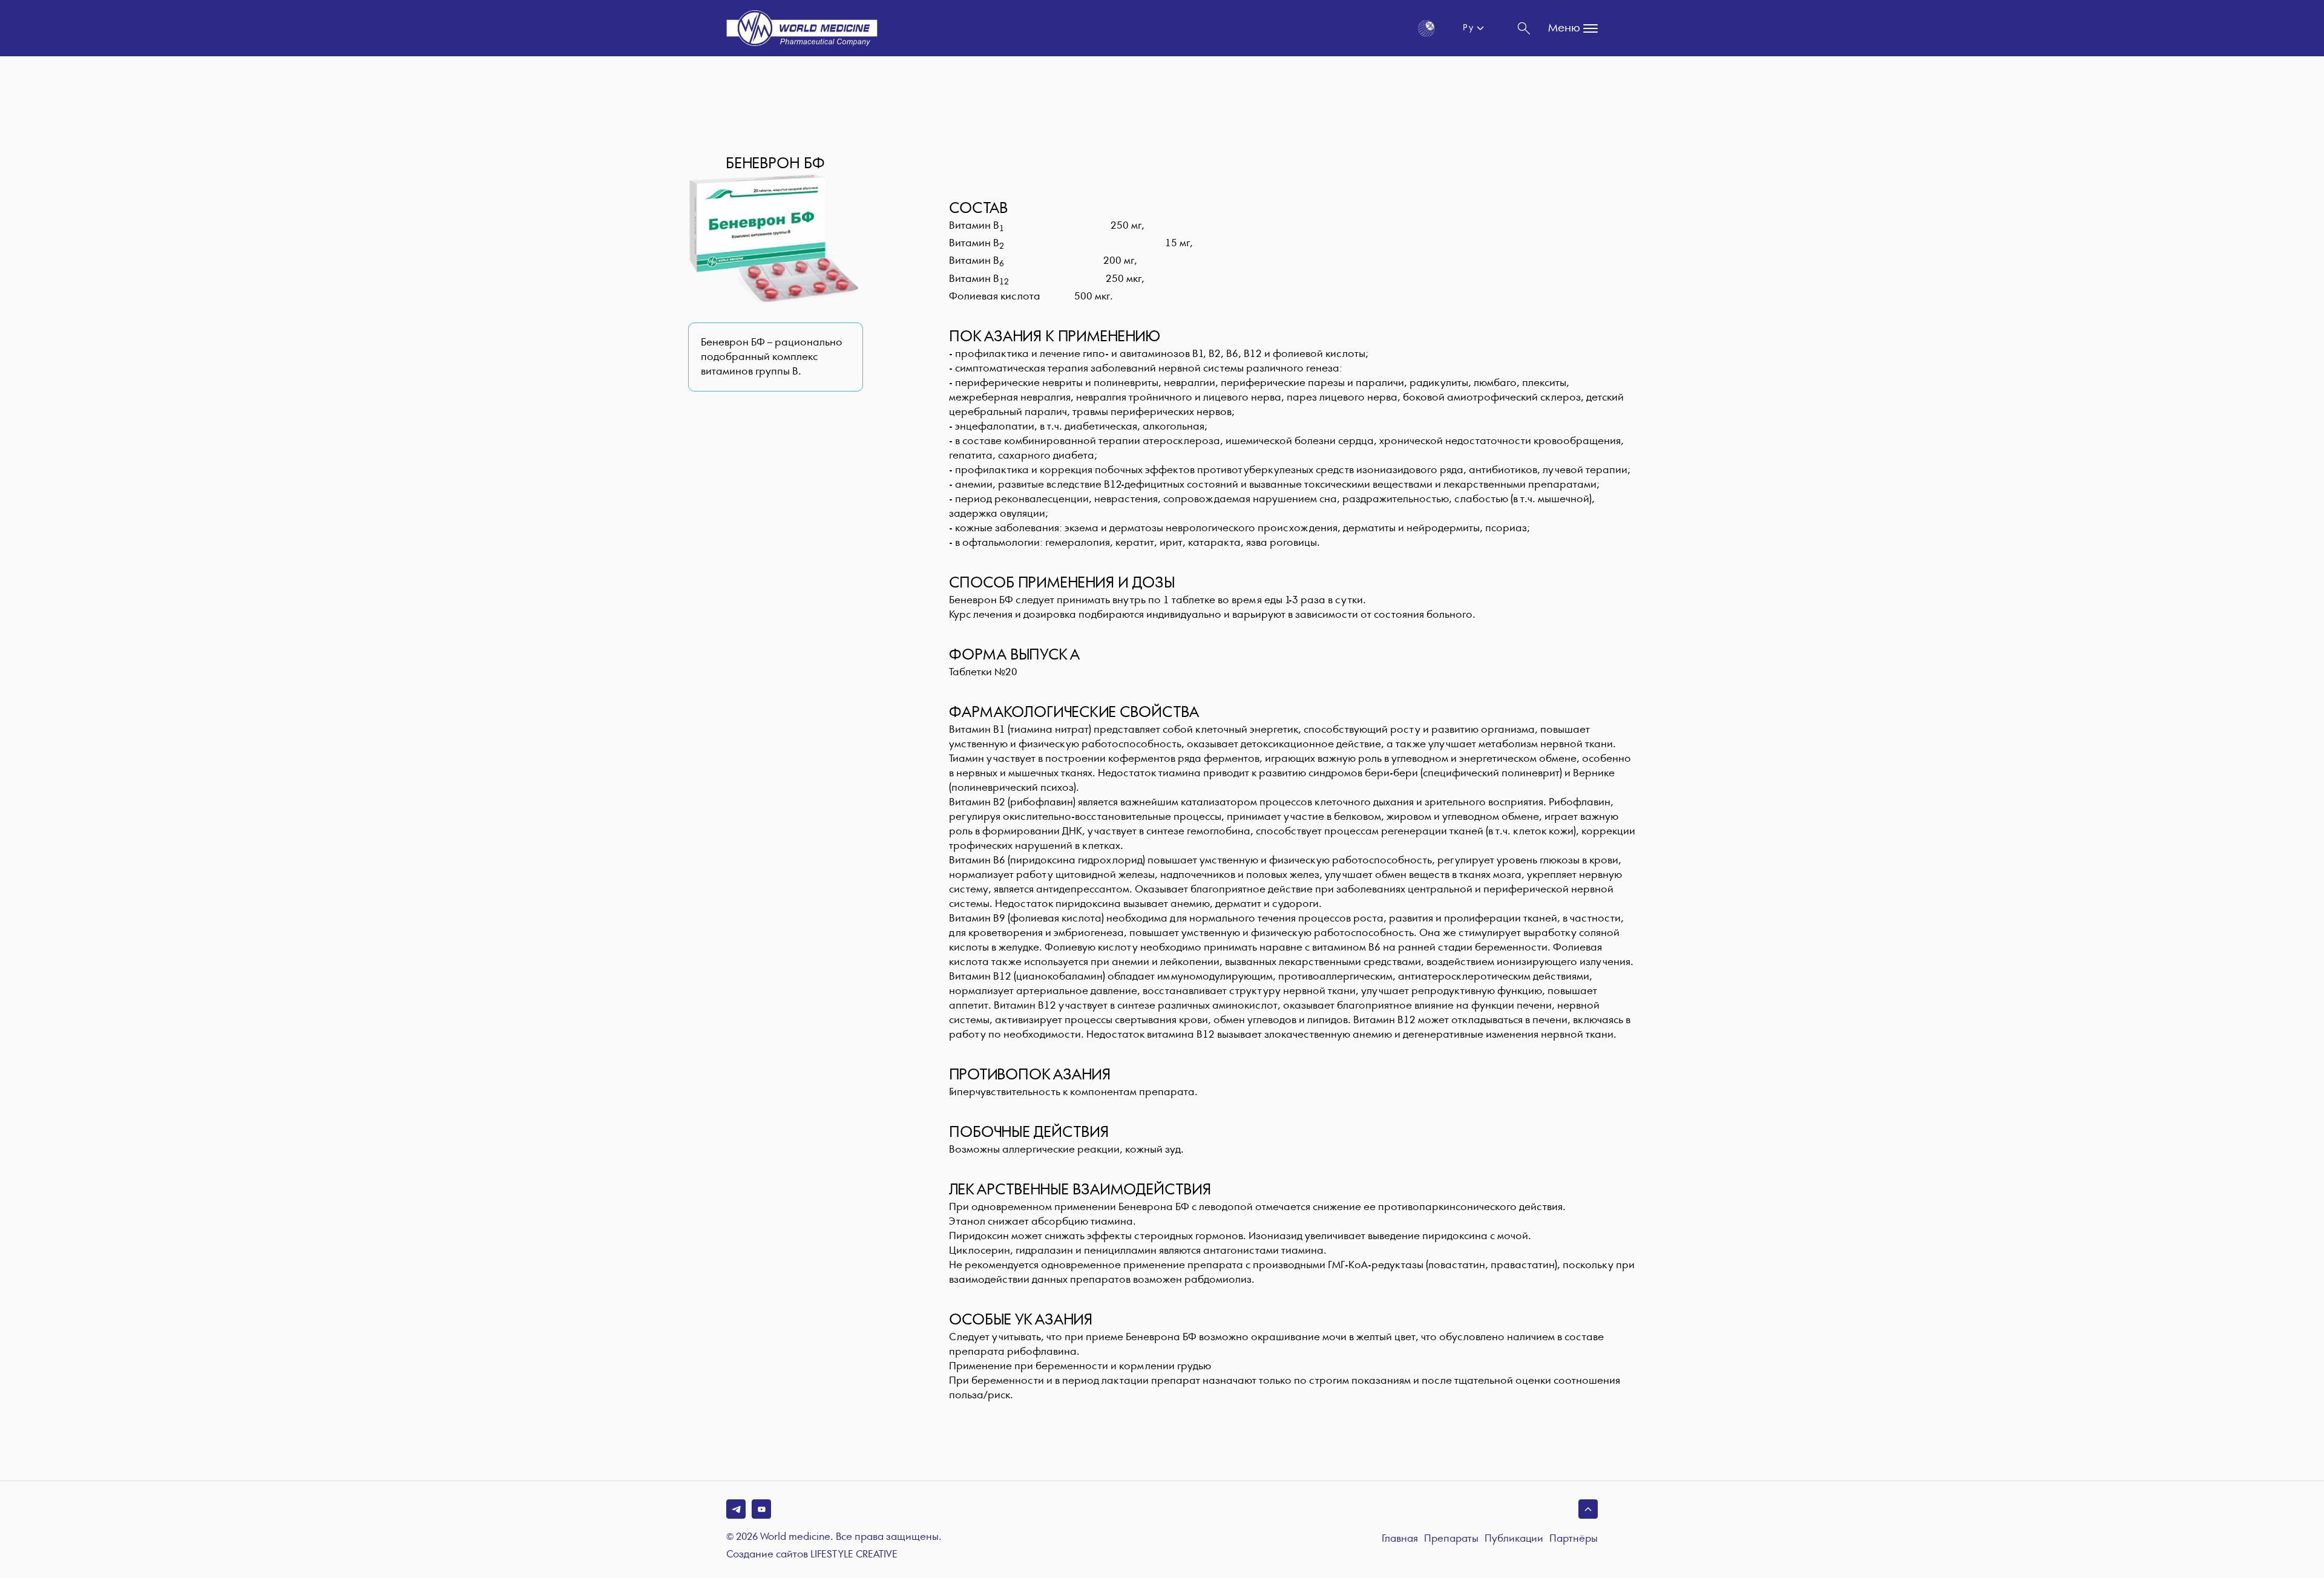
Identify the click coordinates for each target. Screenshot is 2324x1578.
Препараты (1451, 1539)
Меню (1564, 28)
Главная (1400, 1539)
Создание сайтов (812, 1555)
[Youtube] (761, 1509)
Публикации (1514, 1539)
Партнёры (1574, 1539)
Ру (1468, 28)
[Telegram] (736, 1509)
